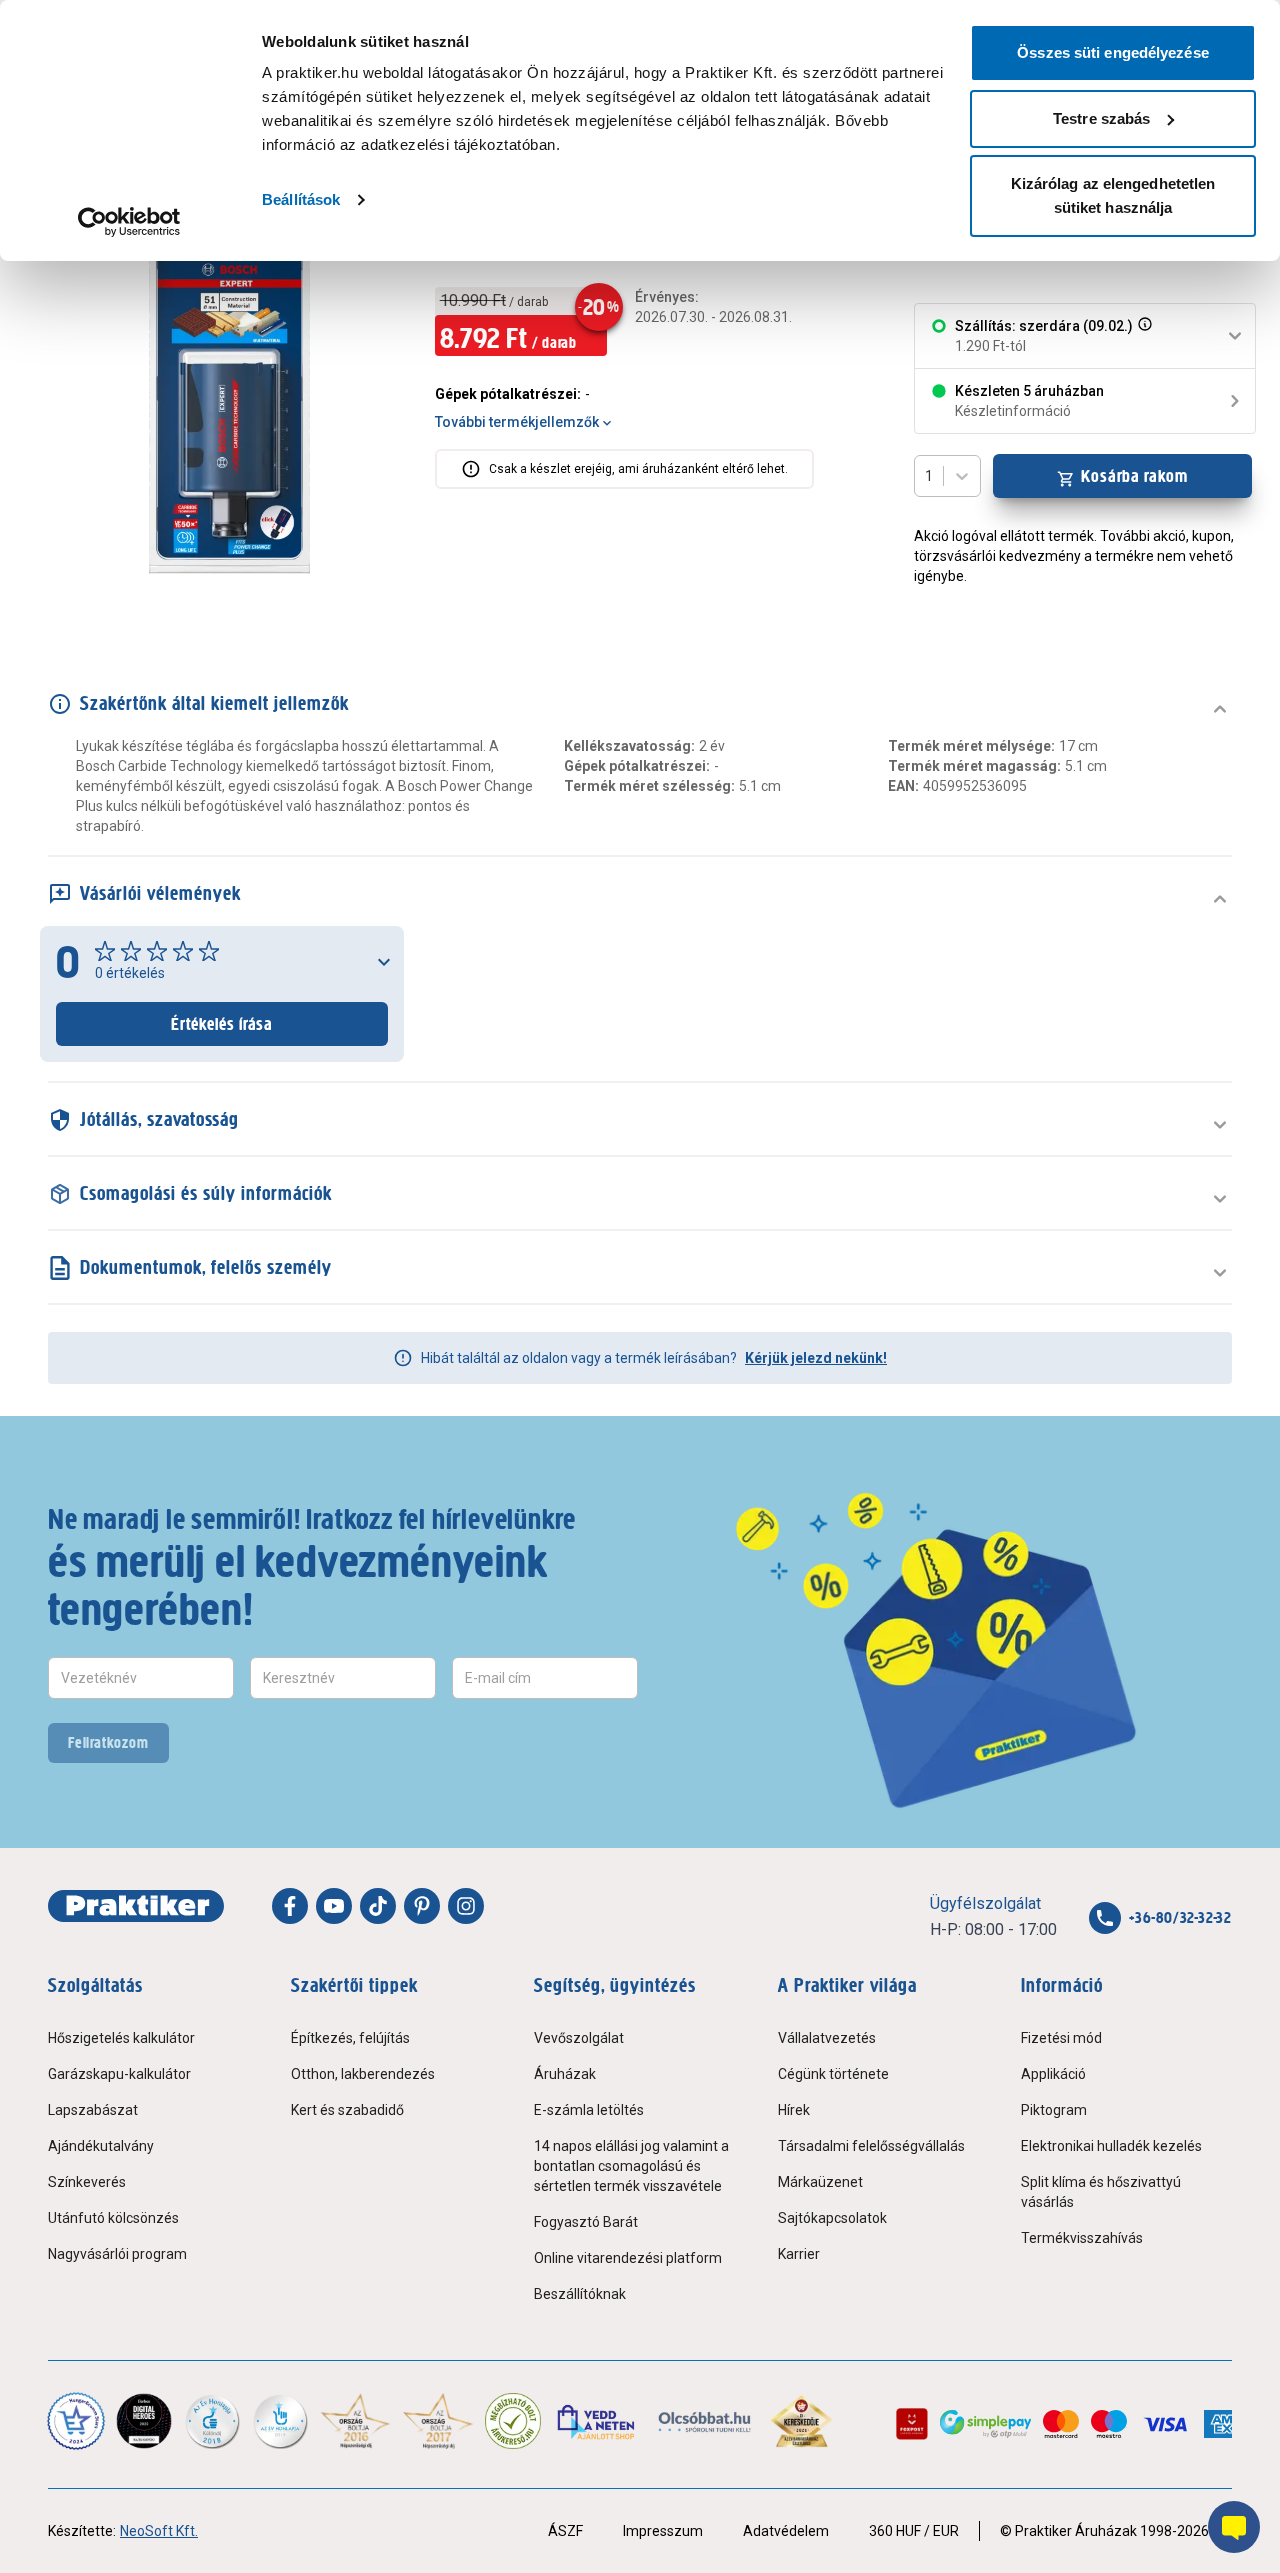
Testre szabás (1101, 118)
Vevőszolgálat (579, 2038)
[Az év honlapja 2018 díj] (212, 2421)
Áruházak (565, 2074)
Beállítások (301, 199)
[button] (1143, 336)
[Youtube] (334, 1906)
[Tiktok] (378, 1906)
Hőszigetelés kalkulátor (121, 2038)
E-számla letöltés (589, 2110)
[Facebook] (290, 1906)
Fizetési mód (1061, 2038)
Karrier (799, 2254)
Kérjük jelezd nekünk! (816, 1358)
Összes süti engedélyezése (1113, 52)
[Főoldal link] (136, 1906)
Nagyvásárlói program (117, 2254)
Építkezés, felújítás (350, 2038)
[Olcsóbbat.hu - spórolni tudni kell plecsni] (705, 2421)
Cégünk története (833, 2074)
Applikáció (1053, 2074)
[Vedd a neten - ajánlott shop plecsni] (597, 2421)
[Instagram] (466, 1906)
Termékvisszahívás (1082, 2238)
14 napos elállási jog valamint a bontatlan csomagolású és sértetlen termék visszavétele (631, 2166)
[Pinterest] (422, 1906)
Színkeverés (87, 2182)
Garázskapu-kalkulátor (119, 2074)
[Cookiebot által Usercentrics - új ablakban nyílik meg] (129, 222)
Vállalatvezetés (827, 2038)
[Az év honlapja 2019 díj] (280, 2421)
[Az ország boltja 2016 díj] (355, 2421)
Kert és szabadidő (347, 2110)
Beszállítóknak (580, 2294)
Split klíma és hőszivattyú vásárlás (1101, 2192)
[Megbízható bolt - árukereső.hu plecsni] (513, 2421)
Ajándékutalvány (101, 2146)
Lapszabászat (93, 2110)
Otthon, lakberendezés (363, 2074)
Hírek (794, 2110)
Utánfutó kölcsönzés (113, 2218)
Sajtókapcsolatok (832, 2218)
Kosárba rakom (1134, 476)
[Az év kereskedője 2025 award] (801, 2421)
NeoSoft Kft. (159, 2531)
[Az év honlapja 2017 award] (438, 2421)
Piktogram (1054, 2110)
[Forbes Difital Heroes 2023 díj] (144, 2421)
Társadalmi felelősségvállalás (871, 2146)
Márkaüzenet (820, 2182)
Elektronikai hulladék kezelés (1111, 2146)
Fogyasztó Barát (586, 2222)
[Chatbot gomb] (1234, 2527)
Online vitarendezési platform (628, 2258)
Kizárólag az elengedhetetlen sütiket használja (1113, 195)
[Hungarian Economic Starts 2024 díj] (76, 2421)
